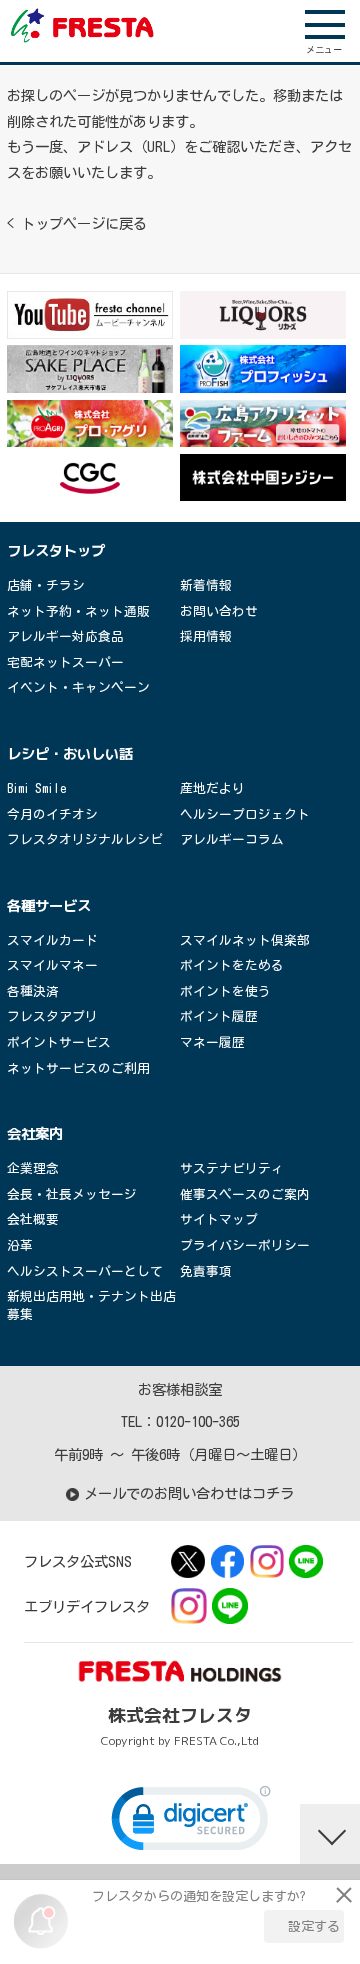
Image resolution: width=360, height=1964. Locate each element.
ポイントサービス (59, 1042)
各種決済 (33, 991)
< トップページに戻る (77, 223)
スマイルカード (52, 940)
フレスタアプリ (52, 1016)
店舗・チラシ (46, 585)
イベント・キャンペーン (78, 687)
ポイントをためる (232, 965)
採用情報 (206, 636)
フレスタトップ (56, 551)
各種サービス (49, 906)
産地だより (212, 788)
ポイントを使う (225, 991)
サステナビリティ (232, 1168)
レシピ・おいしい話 (70, 754)
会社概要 (33, 1219)
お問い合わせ (219, 611)
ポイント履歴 (219, 1016)
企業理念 (33, 1168)
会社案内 (35, 1134)
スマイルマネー (52, 965)
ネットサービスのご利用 (78, 1068)
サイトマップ (219, 1219)
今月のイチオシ (52, 814)
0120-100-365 (198, 1421)
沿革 (20, 1245)
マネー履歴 (212, 1042)
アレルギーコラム (232, 839)
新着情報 (206, 585)
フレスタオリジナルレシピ (85, 839)
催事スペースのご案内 (245, 1194)
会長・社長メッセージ (72, 1194)
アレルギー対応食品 (65, 636)
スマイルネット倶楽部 (245, 940)
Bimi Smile (36, 788)
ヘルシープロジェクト (245, 814)
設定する (314, 1926)
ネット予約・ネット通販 (78, 611)
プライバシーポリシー (245, 1245)
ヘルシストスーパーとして (85, 1271)
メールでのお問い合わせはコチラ (189, 1493)
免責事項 (206, 1271)
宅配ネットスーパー (65, 662)
